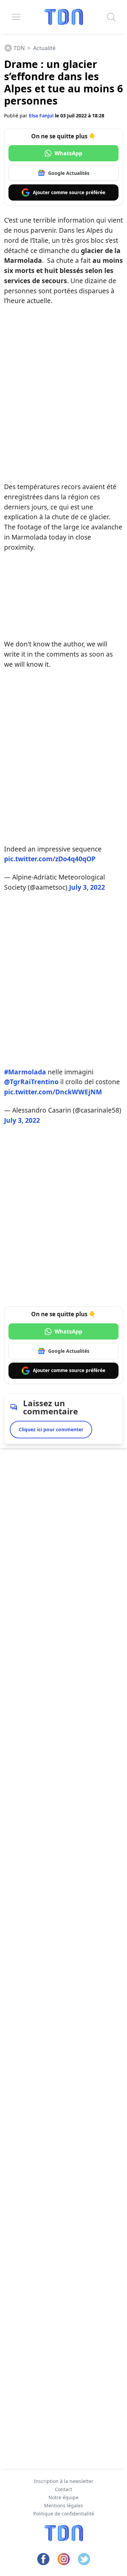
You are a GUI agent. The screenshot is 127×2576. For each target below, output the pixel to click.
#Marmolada (25, 1072)
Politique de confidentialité (64, 2514)
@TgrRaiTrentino (31, 1082)
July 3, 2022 (87, 887)
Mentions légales (63, 2505)
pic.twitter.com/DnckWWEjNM (53, 1092)
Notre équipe (63, 2497)
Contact (63, 2489)
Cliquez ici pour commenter (51, 1429)
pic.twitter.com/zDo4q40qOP (50, 859)
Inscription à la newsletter (64, 2481)
